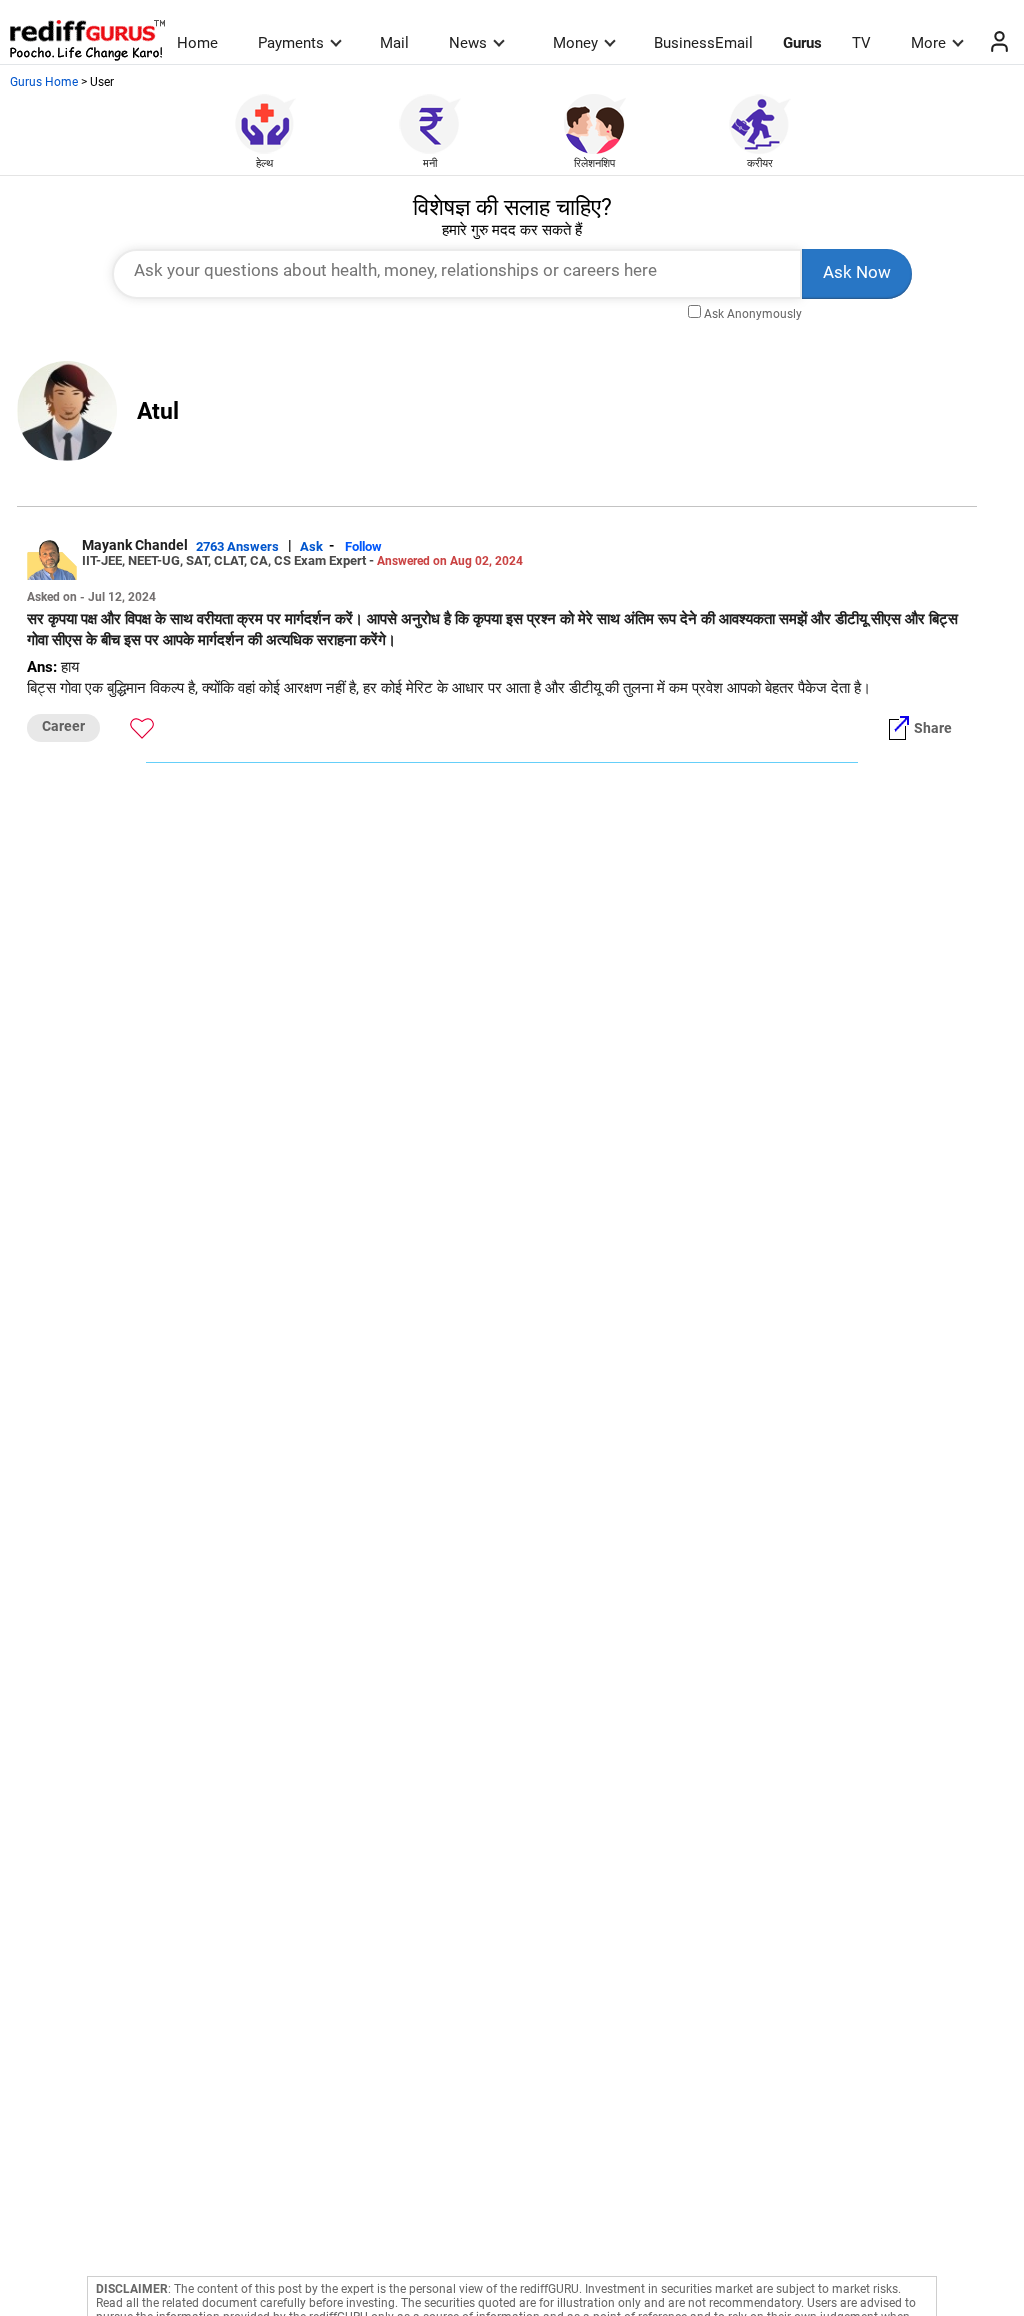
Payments (291, 43)
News (468, 43)
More (928, 43)
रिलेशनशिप (594, 163)
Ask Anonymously (753, 314)
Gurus (802, 43)
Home (197, 43)
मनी (430, 163)
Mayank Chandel (135, 545)
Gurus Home (44, 82)
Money (575, 43)
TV (861, 43)
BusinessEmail (703, 43)
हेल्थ (264, 163)
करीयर (760, 163)
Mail (394, 43)
